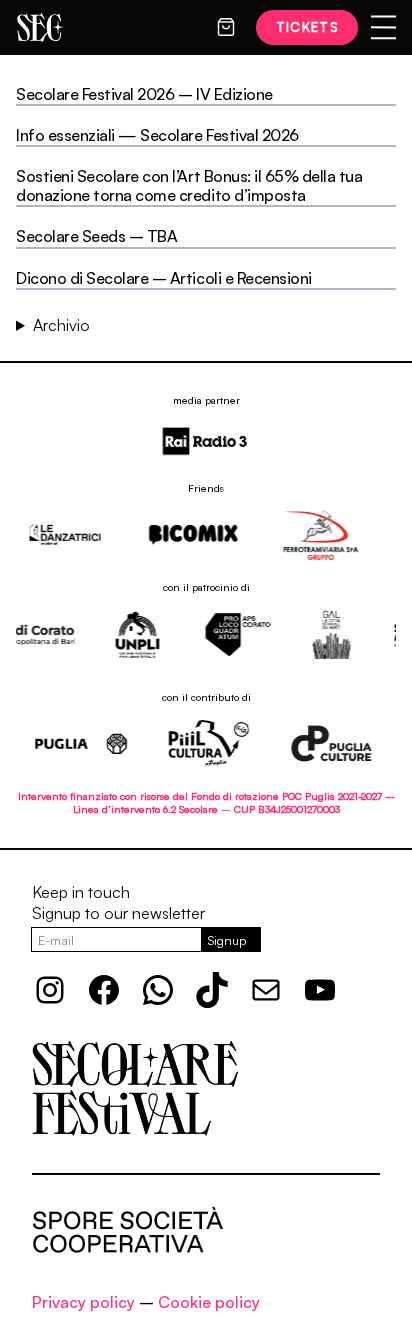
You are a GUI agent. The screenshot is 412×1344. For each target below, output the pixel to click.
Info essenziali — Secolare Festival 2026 (157, 135)
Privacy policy (83, 1302)
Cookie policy (209, 1302)
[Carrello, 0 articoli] (226, 27)
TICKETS (307, 27)
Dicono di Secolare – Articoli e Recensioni (164, 278)
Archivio (61, 325)
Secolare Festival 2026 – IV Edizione (144, 94)
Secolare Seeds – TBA (96, 236)
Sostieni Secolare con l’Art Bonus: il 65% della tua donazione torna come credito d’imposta (189, 186)
